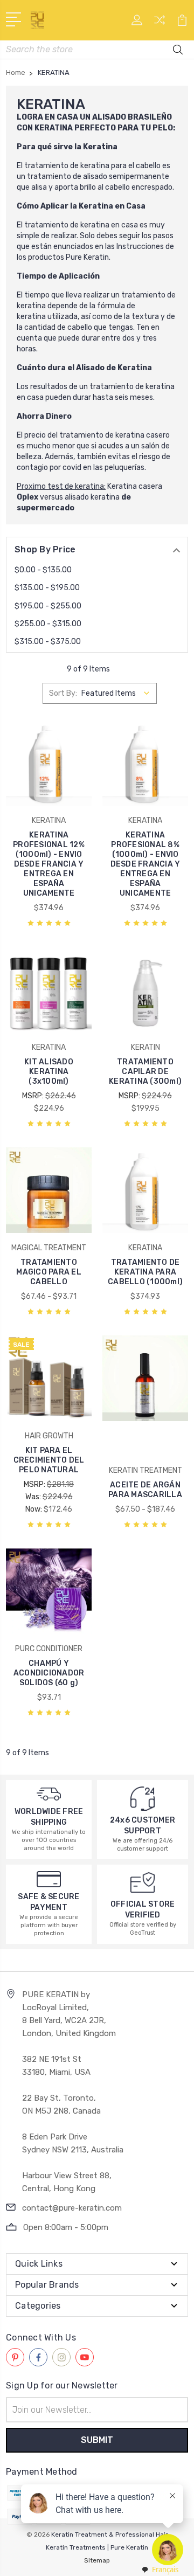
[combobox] (160, 2570)
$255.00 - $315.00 (48, 624)
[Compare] (160, 23)
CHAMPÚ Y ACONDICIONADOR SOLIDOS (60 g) (49, 1673)
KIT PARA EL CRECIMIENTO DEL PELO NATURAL (49, 1460)
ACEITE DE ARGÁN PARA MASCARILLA (145, 1490)
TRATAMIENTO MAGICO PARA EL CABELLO (49, 1272)
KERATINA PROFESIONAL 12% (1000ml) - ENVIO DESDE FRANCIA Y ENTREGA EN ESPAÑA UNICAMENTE (49, 864)
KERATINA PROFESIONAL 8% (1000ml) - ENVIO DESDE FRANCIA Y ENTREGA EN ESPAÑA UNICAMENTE (145, 864)
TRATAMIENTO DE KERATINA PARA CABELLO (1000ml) (145, 1272)
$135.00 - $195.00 (47, 588)
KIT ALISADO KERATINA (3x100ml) (49, 1072)
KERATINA (54, 128)
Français (165, 2570)
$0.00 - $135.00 (43, 570)
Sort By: (63, 693)
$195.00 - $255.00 (48, 606)
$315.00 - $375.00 (48, 642)
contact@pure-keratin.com (72, 2208)
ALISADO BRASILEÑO (132, 117)
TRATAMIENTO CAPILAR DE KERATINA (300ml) (145, 1072)
